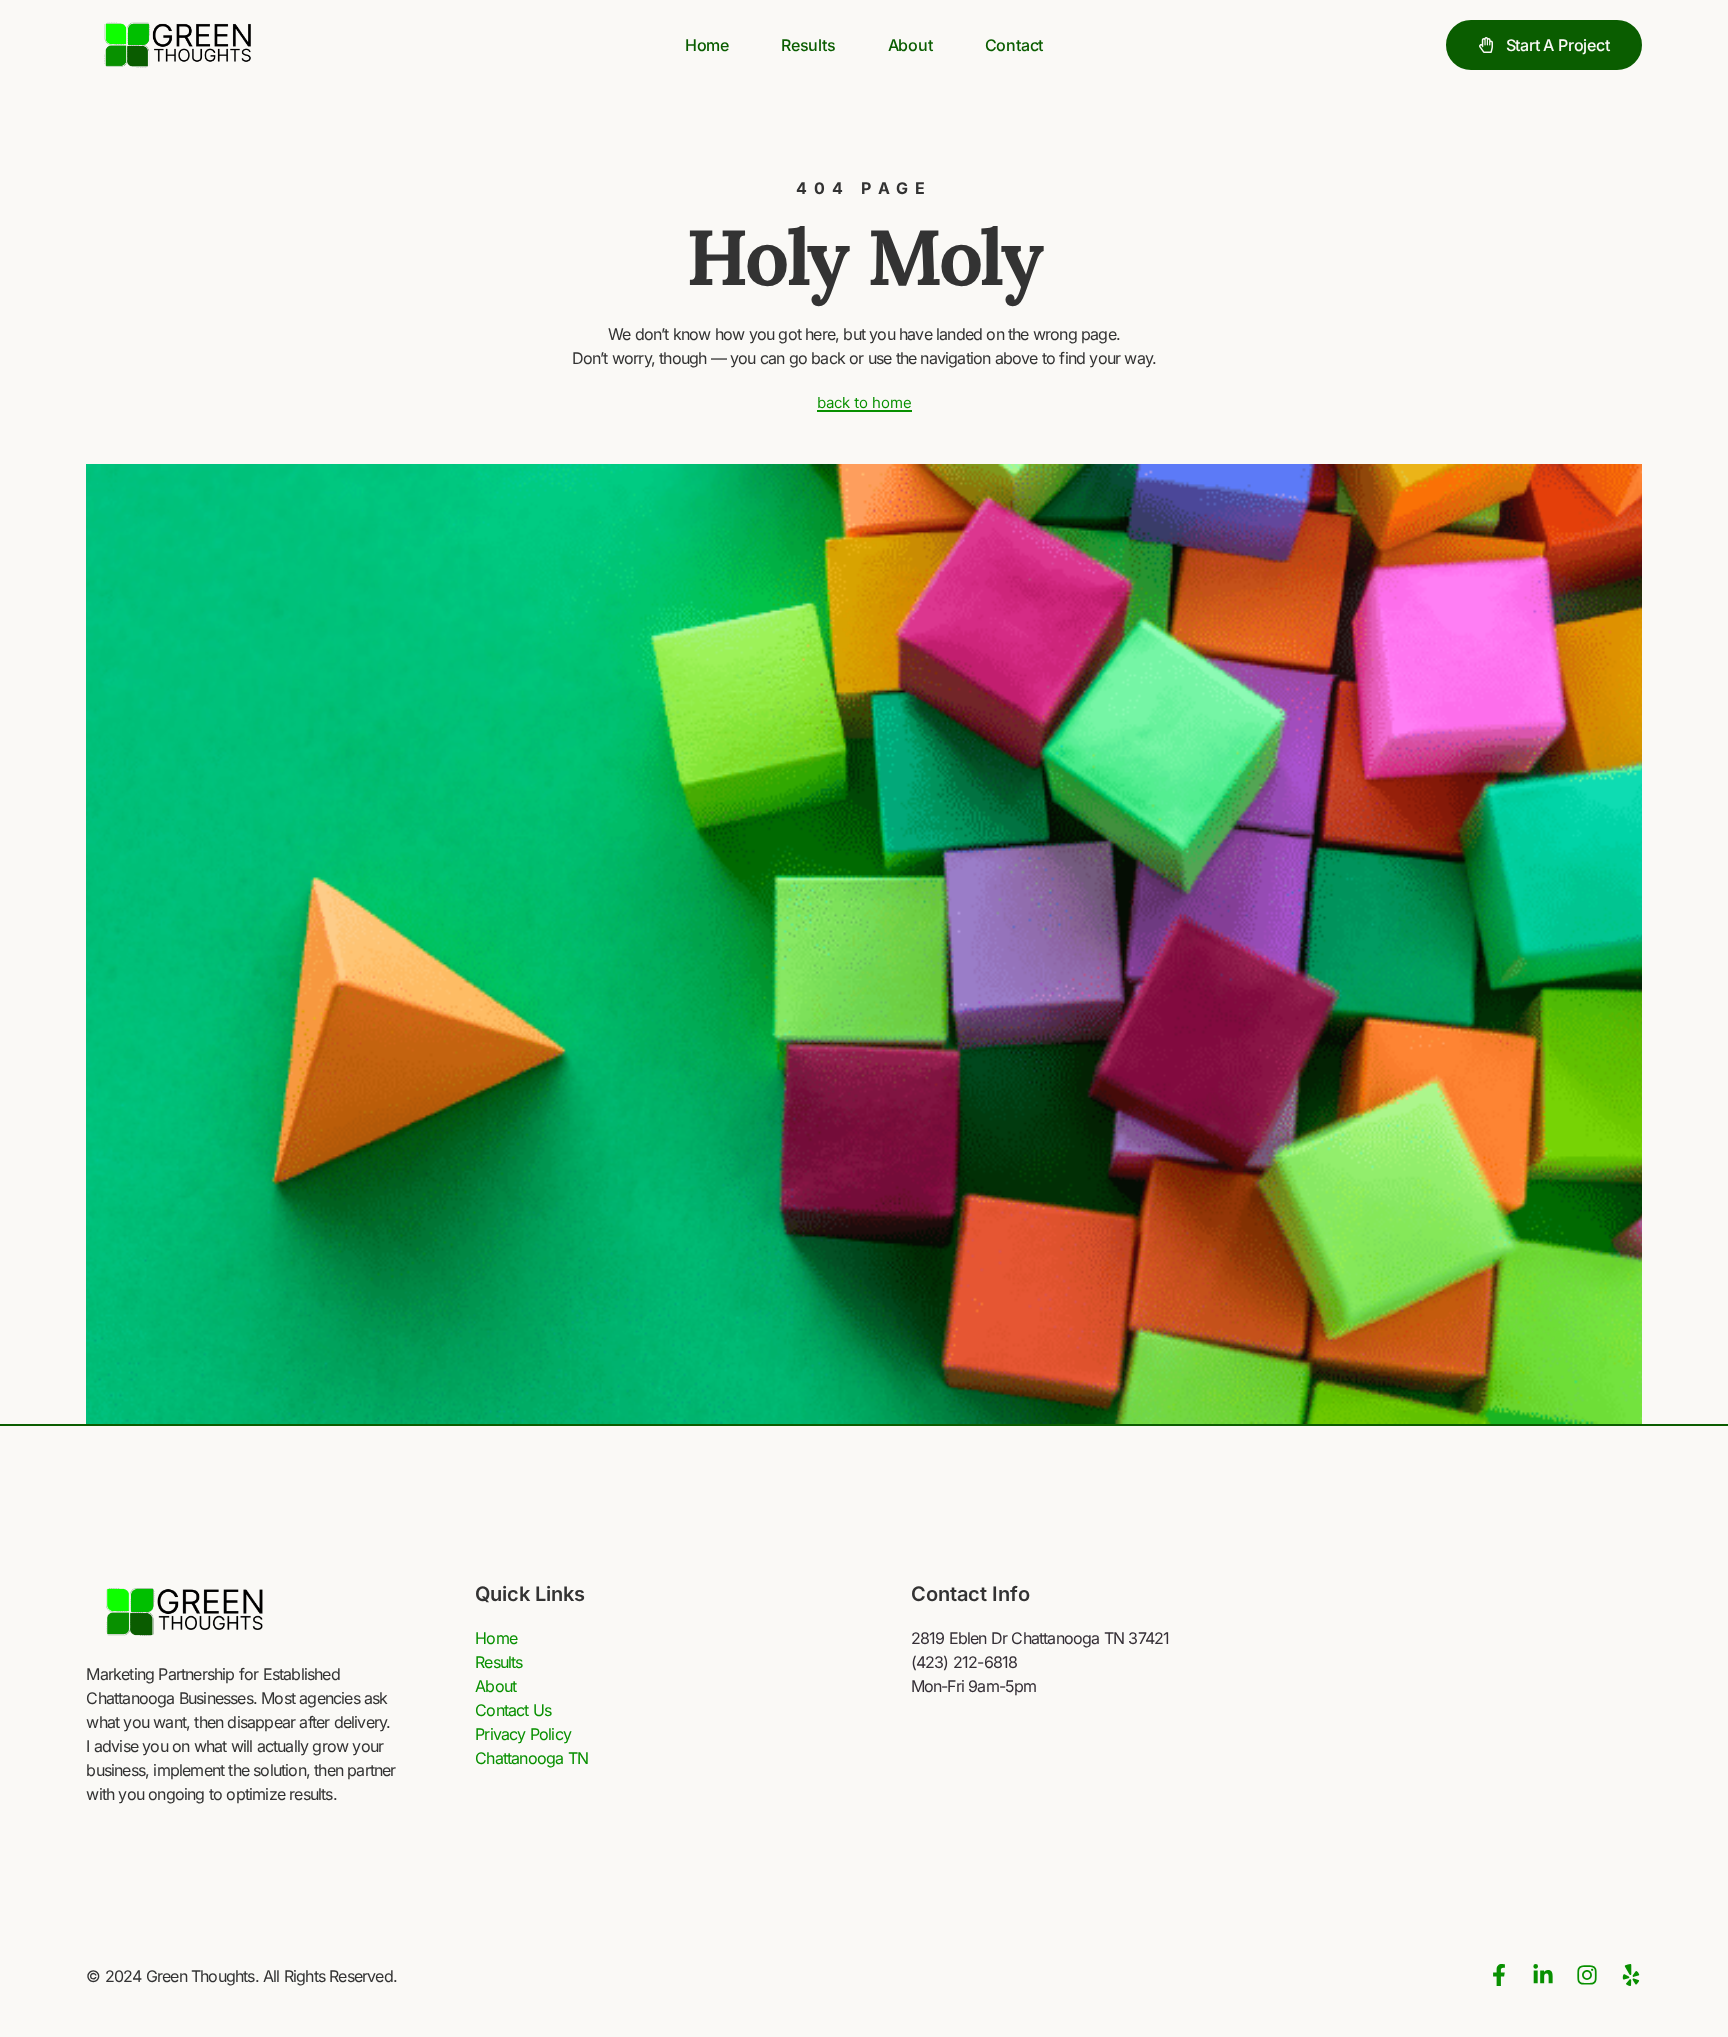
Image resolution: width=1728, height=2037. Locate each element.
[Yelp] (1631, 1975)
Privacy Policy (523, 1734)
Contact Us (513, 1710)
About (910, 45)
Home (707, 45)
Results (808, 45)
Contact (1014, 45)
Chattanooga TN (531, 1758)
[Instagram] (1587, 1975)
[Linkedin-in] (1543, 1975)
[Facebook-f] (1499, 1975)
